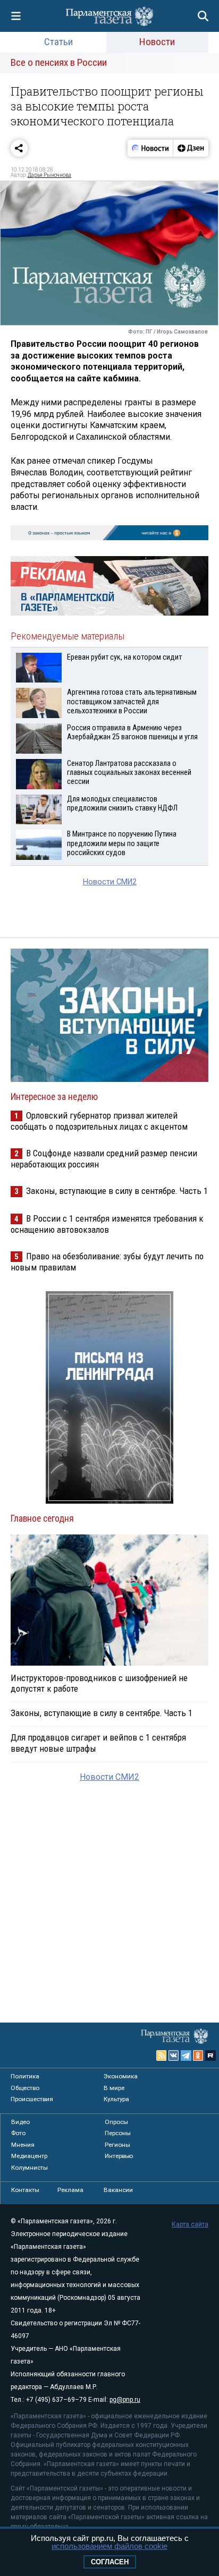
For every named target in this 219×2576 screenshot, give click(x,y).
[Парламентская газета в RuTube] (210, 2055)
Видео (20, 2122)
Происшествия (32, 2099)
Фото (18, 2133)
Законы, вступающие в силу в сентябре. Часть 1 (117, 1191)
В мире (114, 2088)
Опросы (116, 2122)
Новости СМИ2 (110, 882)
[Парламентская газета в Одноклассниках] (198, 2055)
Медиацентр (29, 2156)
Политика (25, 2076)
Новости (157, 42)
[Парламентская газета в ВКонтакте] (174, 2055)
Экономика (121, 2076)
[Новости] (150, 148)
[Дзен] (191, 148)
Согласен (110, 2562)
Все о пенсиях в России (59, 62)
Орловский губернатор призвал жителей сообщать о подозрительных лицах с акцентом (99, 1121)
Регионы (117, 2145)
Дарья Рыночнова (49, 175)
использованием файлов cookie (109, 2546)
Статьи (58, 42)
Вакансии (118, 2190)
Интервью (119, 2156)
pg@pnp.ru (125, 2400)
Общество (25, 2088)
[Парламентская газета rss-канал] (162, 2055)
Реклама (70, 2190)
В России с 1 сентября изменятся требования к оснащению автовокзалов (107, 1224)
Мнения (23, 2145)
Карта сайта (190, 2224)
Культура (116, 2099)
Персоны (118, 2133)
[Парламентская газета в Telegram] (186, 2055)
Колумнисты (30, 2168)
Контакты (25, 2190)
